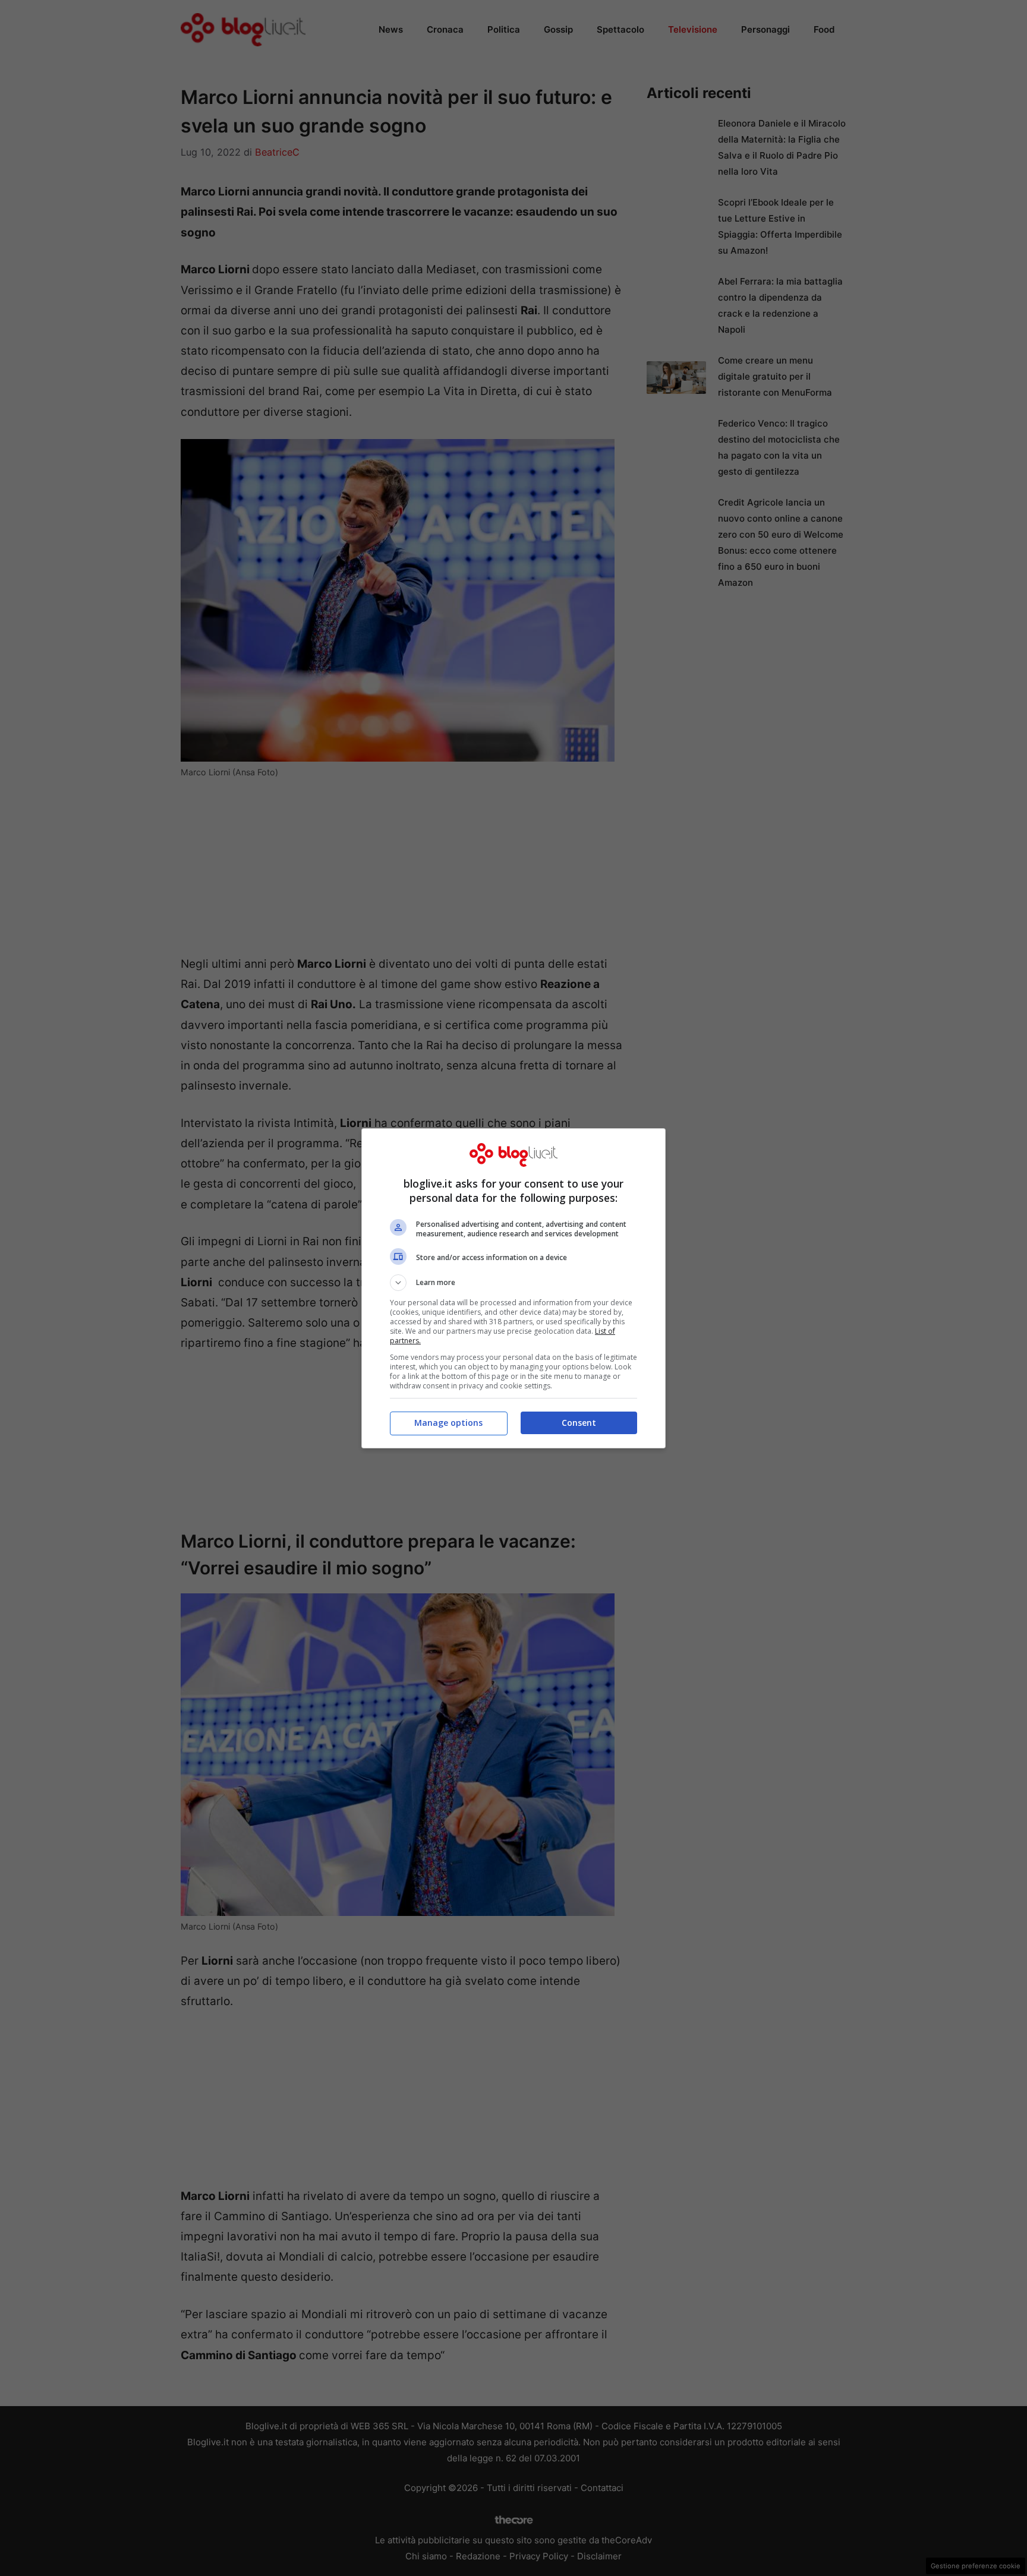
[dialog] (513, 1288)
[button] (513, 1283)
